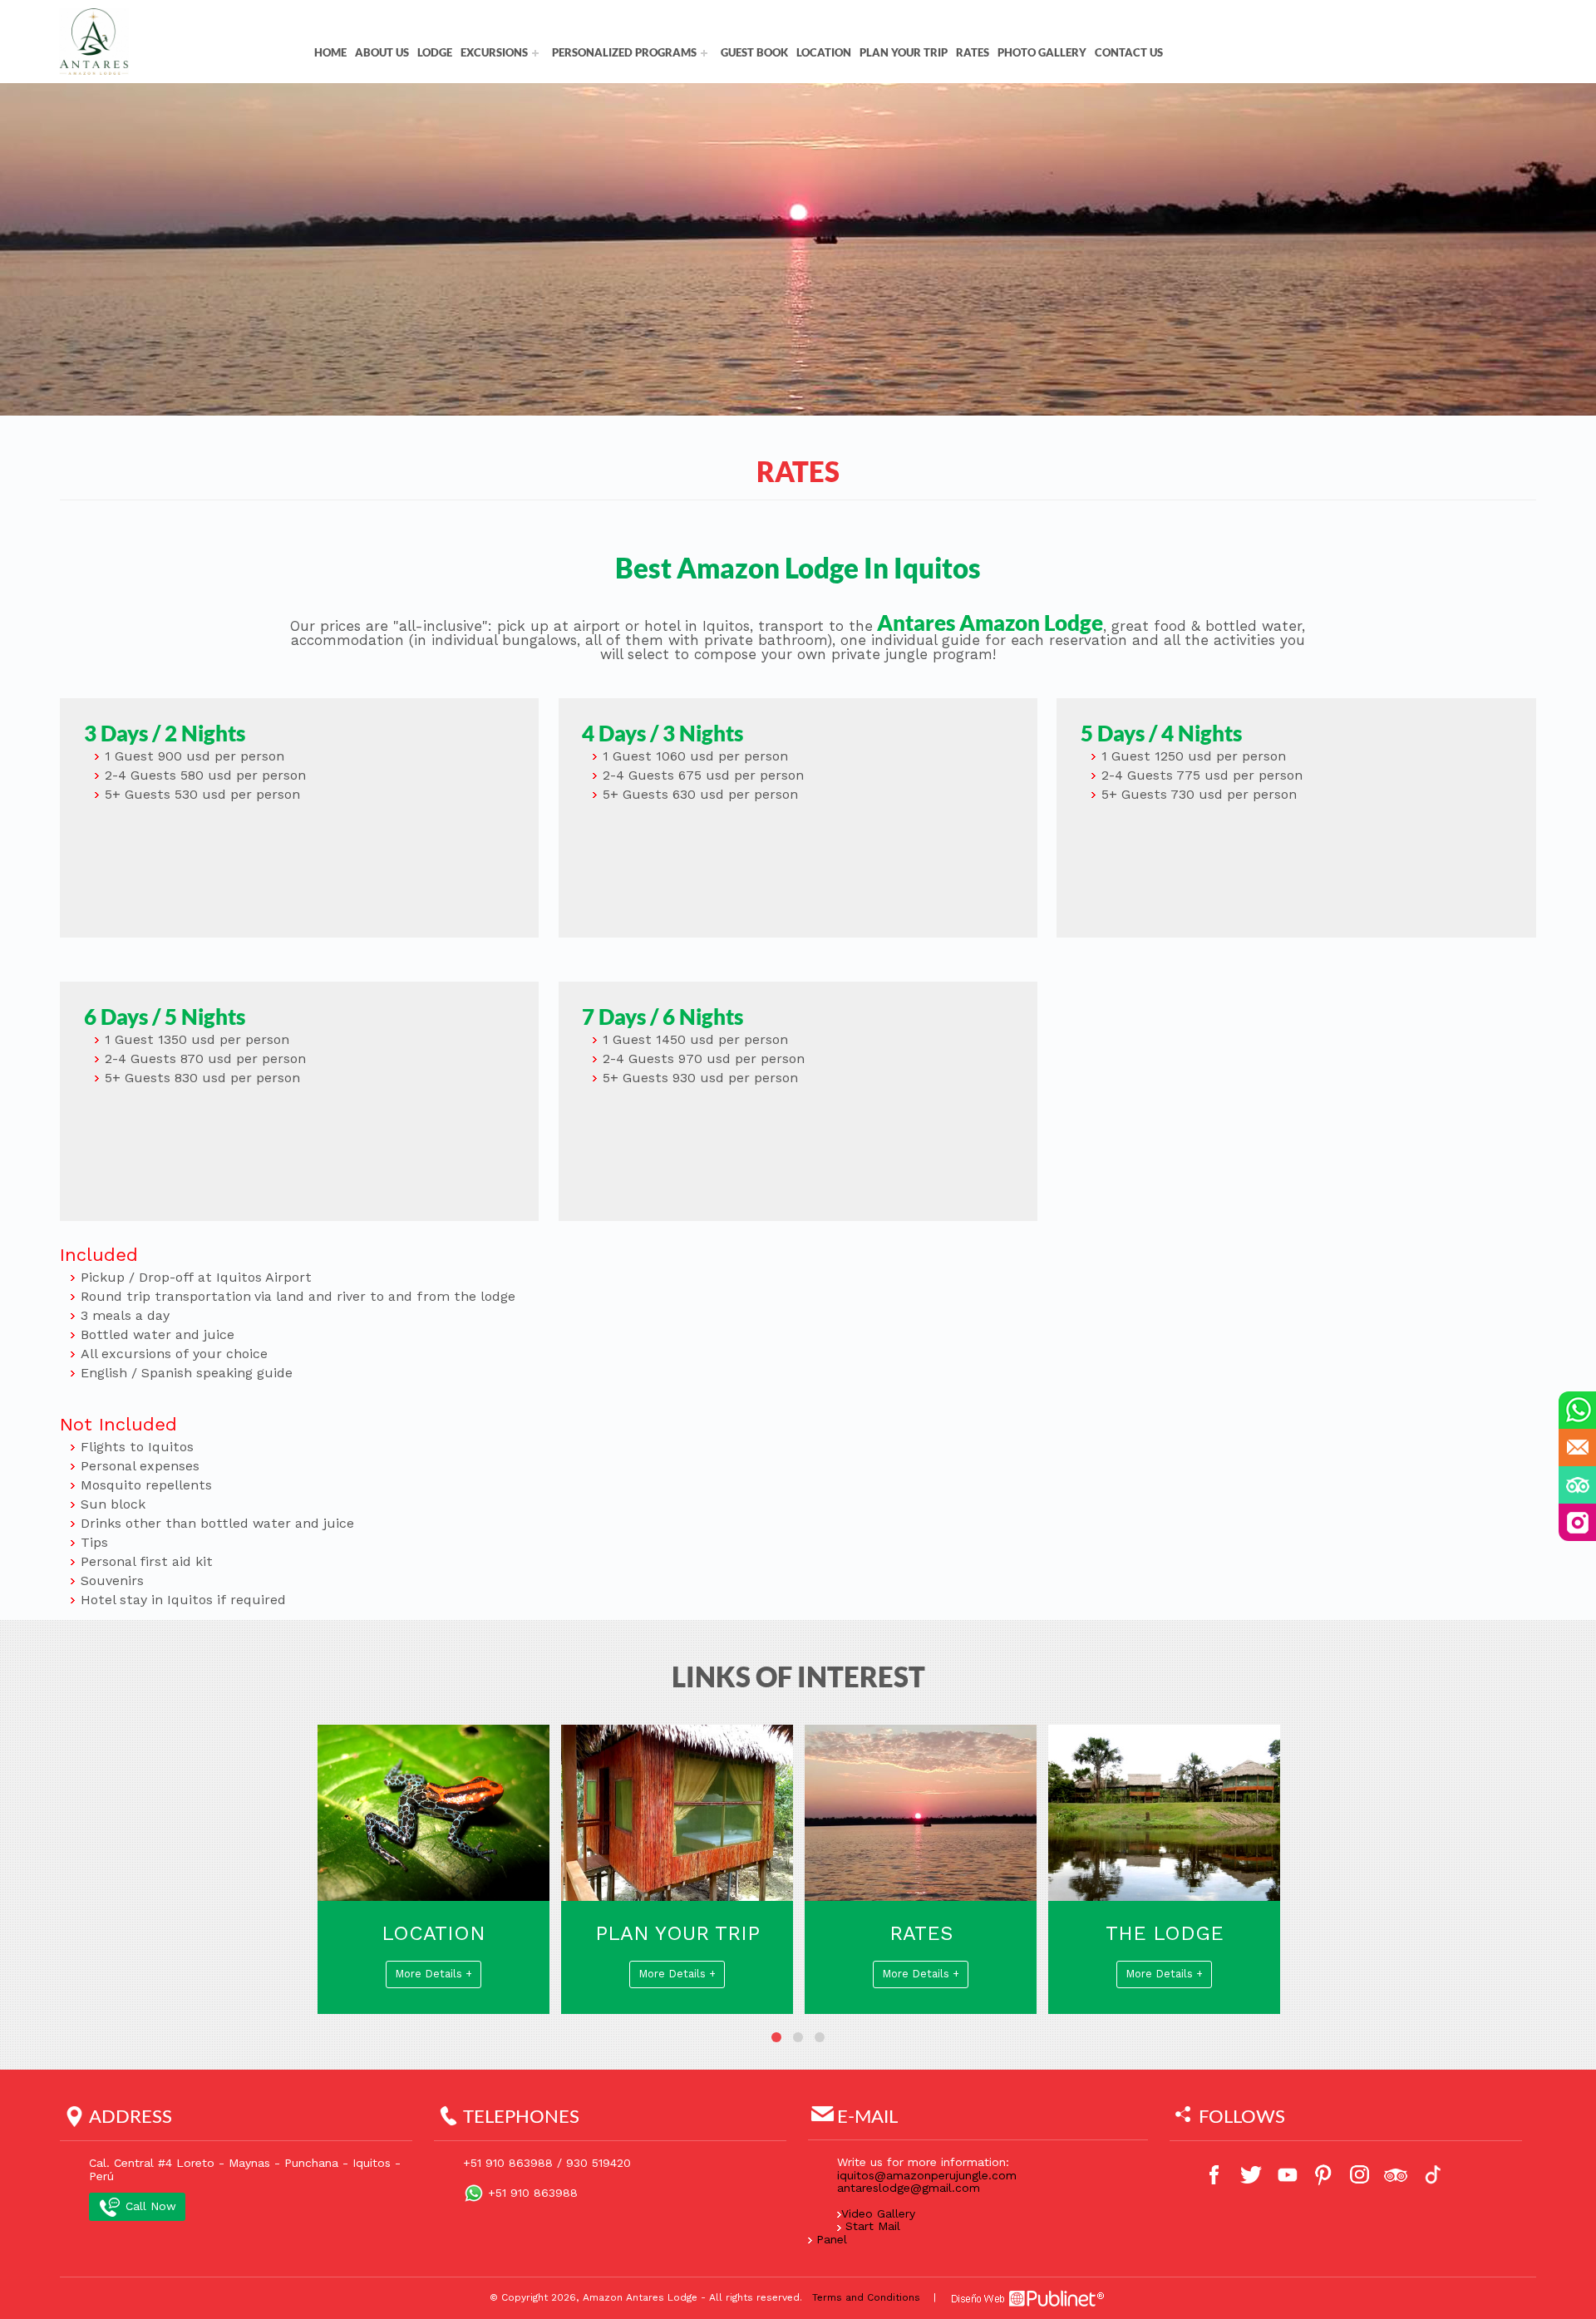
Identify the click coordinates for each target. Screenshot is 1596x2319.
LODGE (435, 52)
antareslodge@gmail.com (909, 2189)
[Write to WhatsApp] (1577, 1410)
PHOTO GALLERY (1042, 52)
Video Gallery (878, 2214)
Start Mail (873, 2227)
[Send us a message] (1577, 1448)
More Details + (537, 1974)
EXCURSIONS (494, 52)
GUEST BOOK (754, 52)
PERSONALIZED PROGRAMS (624, 52)
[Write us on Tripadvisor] (1577, 1485)
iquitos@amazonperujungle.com (927, 2176)
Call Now (149, 2207)
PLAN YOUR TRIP (904, 52)
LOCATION (824, 52)
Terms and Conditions (866, 2298)
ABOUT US (382, 52)
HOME (330, 52)
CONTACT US (1129, 52)
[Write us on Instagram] (1577, 1522)
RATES (973, 52)
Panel (832, 2240)
